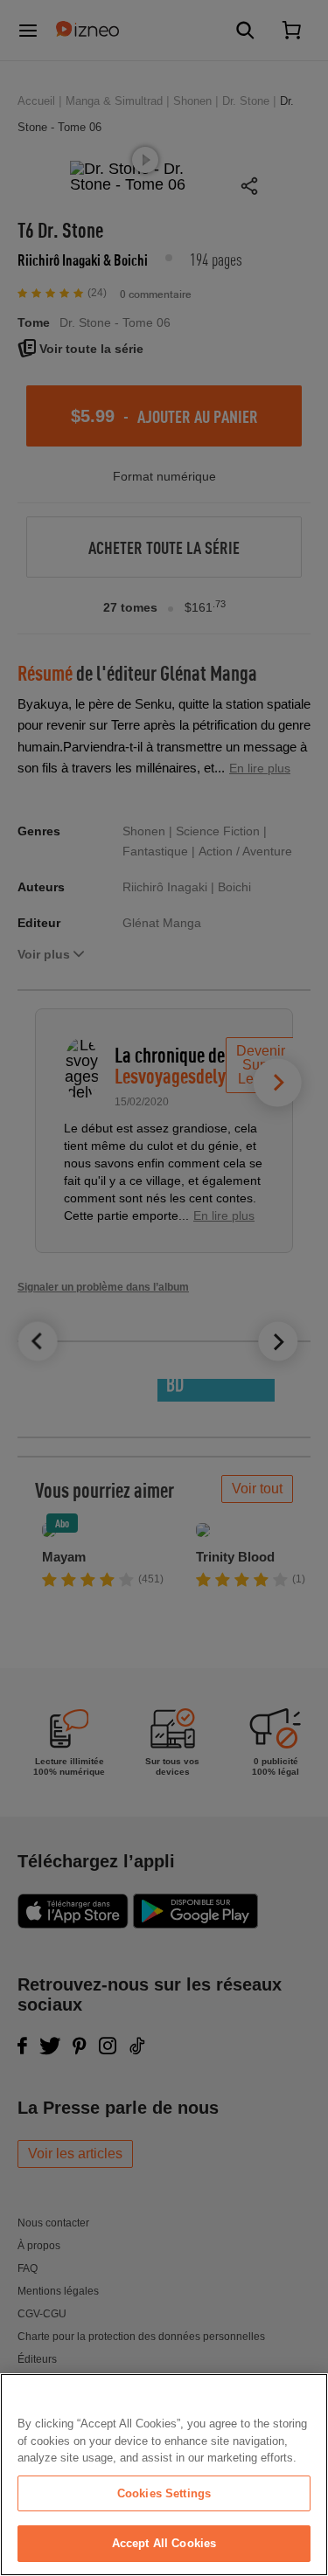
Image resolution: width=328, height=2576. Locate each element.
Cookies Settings (164, 2493)
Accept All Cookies (164, 2543)
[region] (164, 2475)
